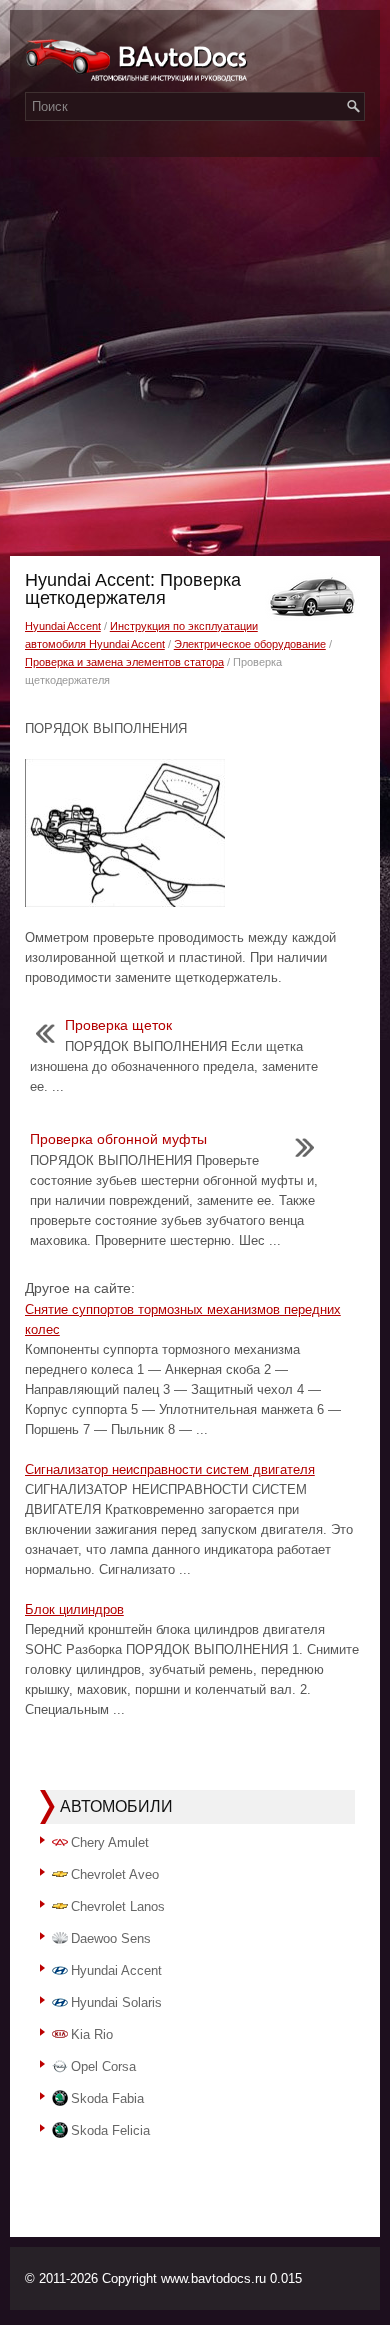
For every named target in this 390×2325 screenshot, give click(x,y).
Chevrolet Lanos (118, 1906)
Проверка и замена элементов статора (124, 662)
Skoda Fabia (107, 2098)
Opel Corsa (103, 2066)
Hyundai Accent (63, 626)
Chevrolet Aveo (115, 1874)
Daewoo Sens (111, 1938)
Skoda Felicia (110, 2130)
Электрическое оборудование (250, 644)
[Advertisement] (195, 351)
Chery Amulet (110, 1842)
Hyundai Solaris (116, 2002)
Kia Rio (92, 2034)
